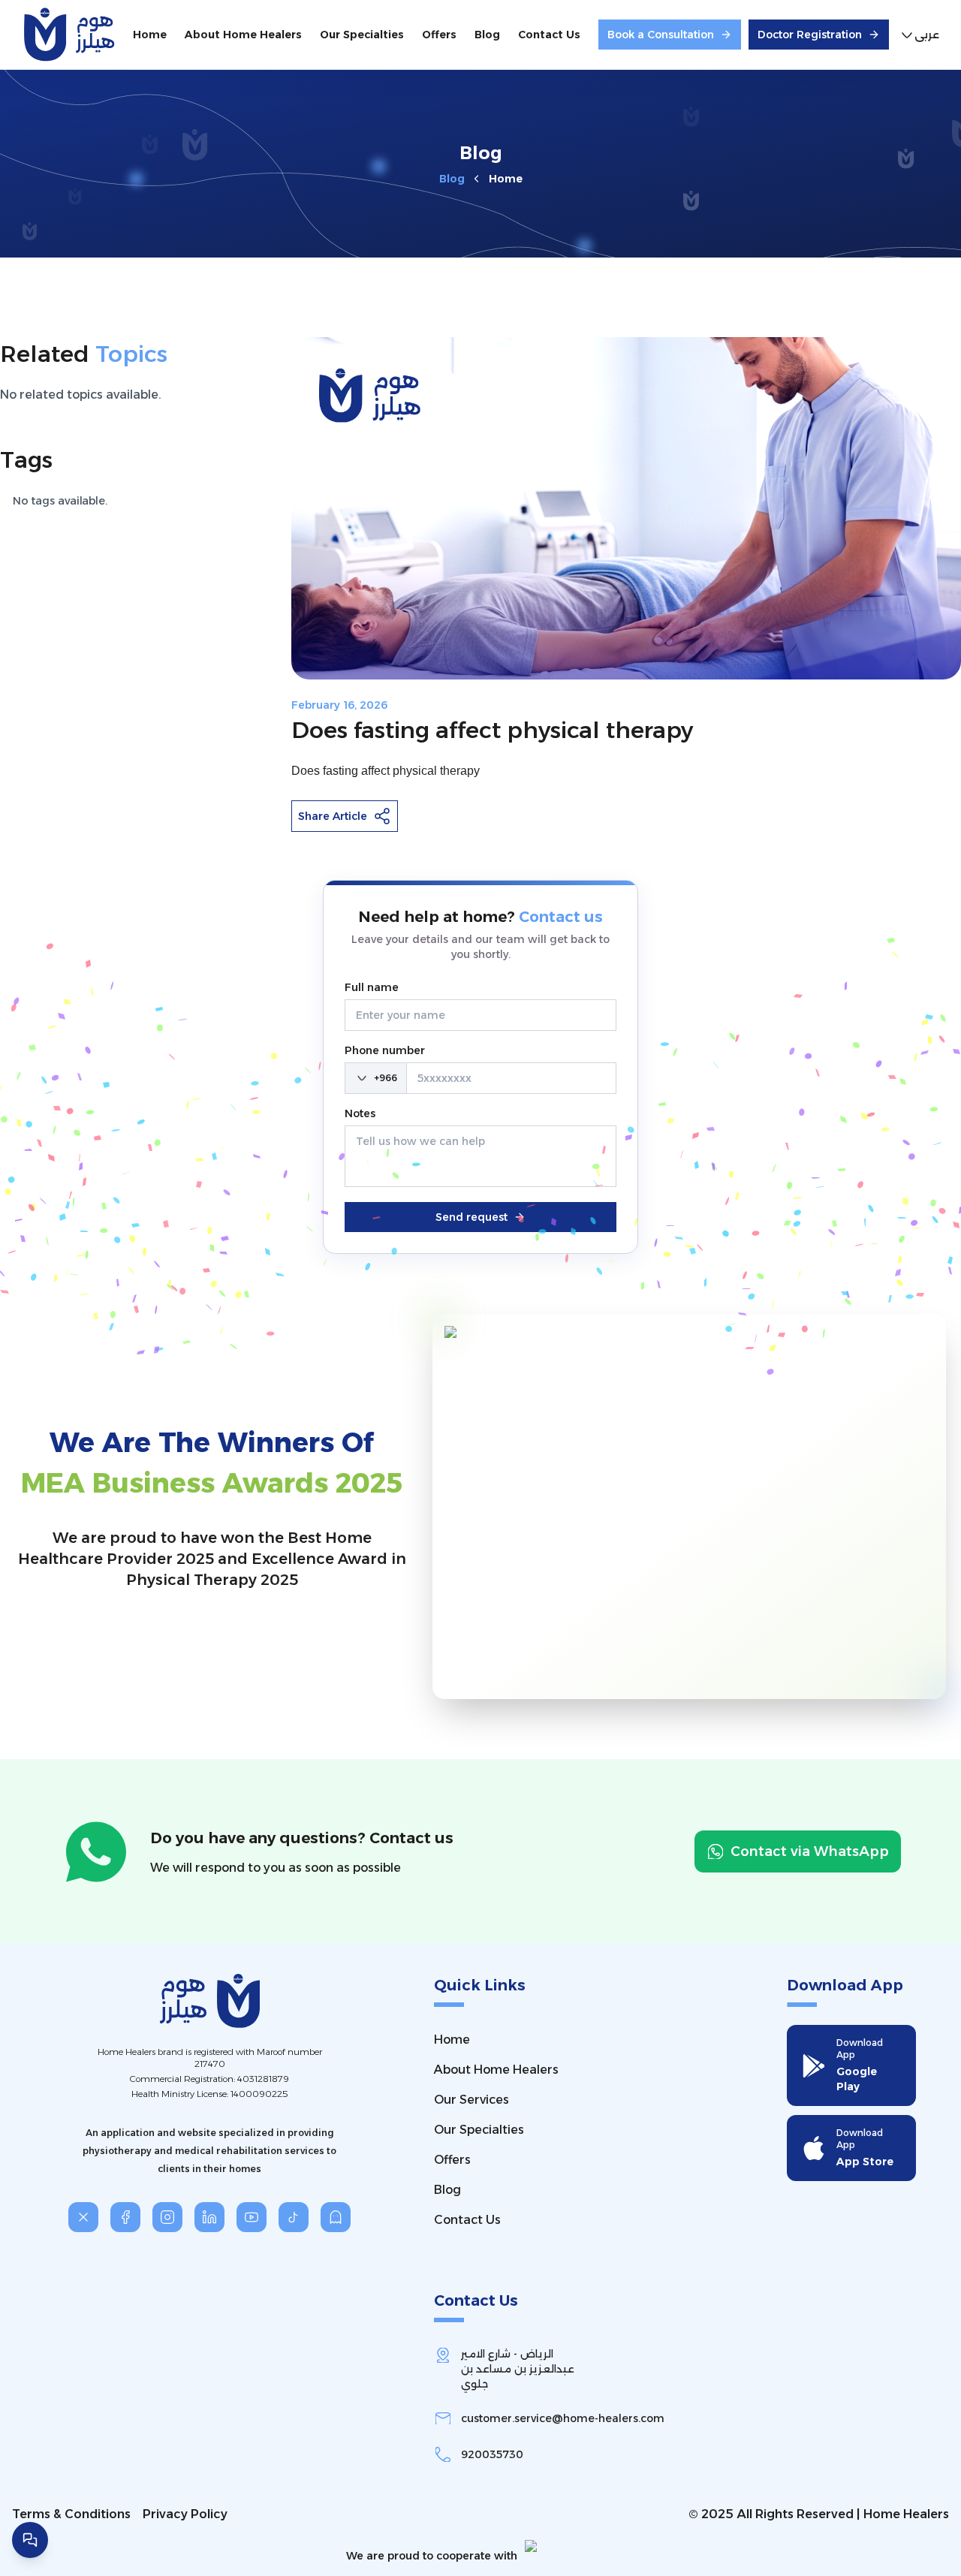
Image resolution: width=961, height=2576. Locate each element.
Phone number (385, 1050)
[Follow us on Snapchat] (336, 2217)
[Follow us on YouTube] (252, 2217)
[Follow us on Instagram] (167, 2217)
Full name (372, 987)
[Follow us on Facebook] (125, 2217)
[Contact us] (30, 2540)
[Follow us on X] (83, 2217)
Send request (471, 1217)
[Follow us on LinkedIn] (209, 2217)
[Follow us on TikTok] (294, 2217)
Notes (360, 1113)
